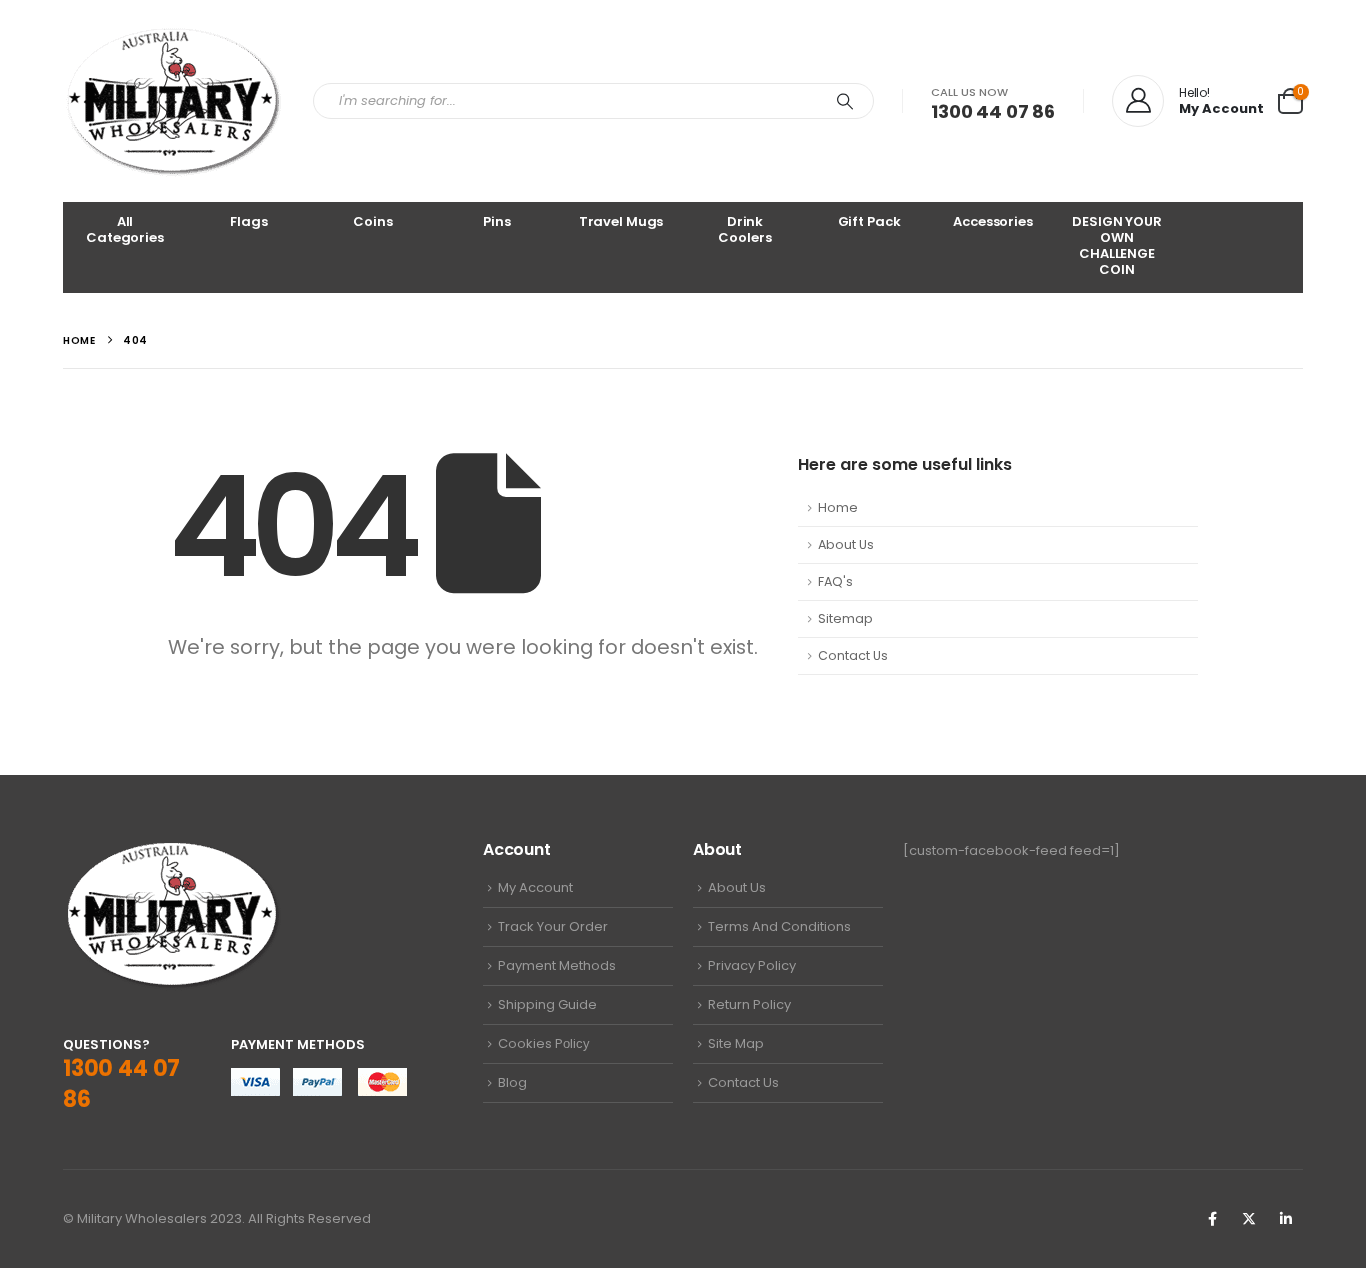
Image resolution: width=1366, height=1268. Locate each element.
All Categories (125, 229)
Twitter (1249, 1219)
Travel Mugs (621, 221)
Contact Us (853, 655)
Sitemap (845, 618)
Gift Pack (869, 221)
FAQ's (835, 581)
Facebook (1212, 1219)
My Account (535, 887)
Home (838, 507)
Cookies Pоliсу (544, 1043)
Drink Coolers (744, 229)
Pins (496, 221)
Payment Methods (557, 965)
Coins (372, 221)
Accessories (993, 221)
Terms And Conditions (779, 926)
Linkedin (1286, 1219)
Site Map (736, 1043)
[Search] (845, 101)
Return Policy (749, 1004)
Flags (248, 221)
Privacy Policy (752, 965)
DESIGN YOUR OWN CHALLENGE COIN (1117, 245)
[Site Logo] (173, 101)
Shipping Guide (547, 1004)
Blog (512, 1082)
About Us (846, 544)
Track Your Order (553, 926)
